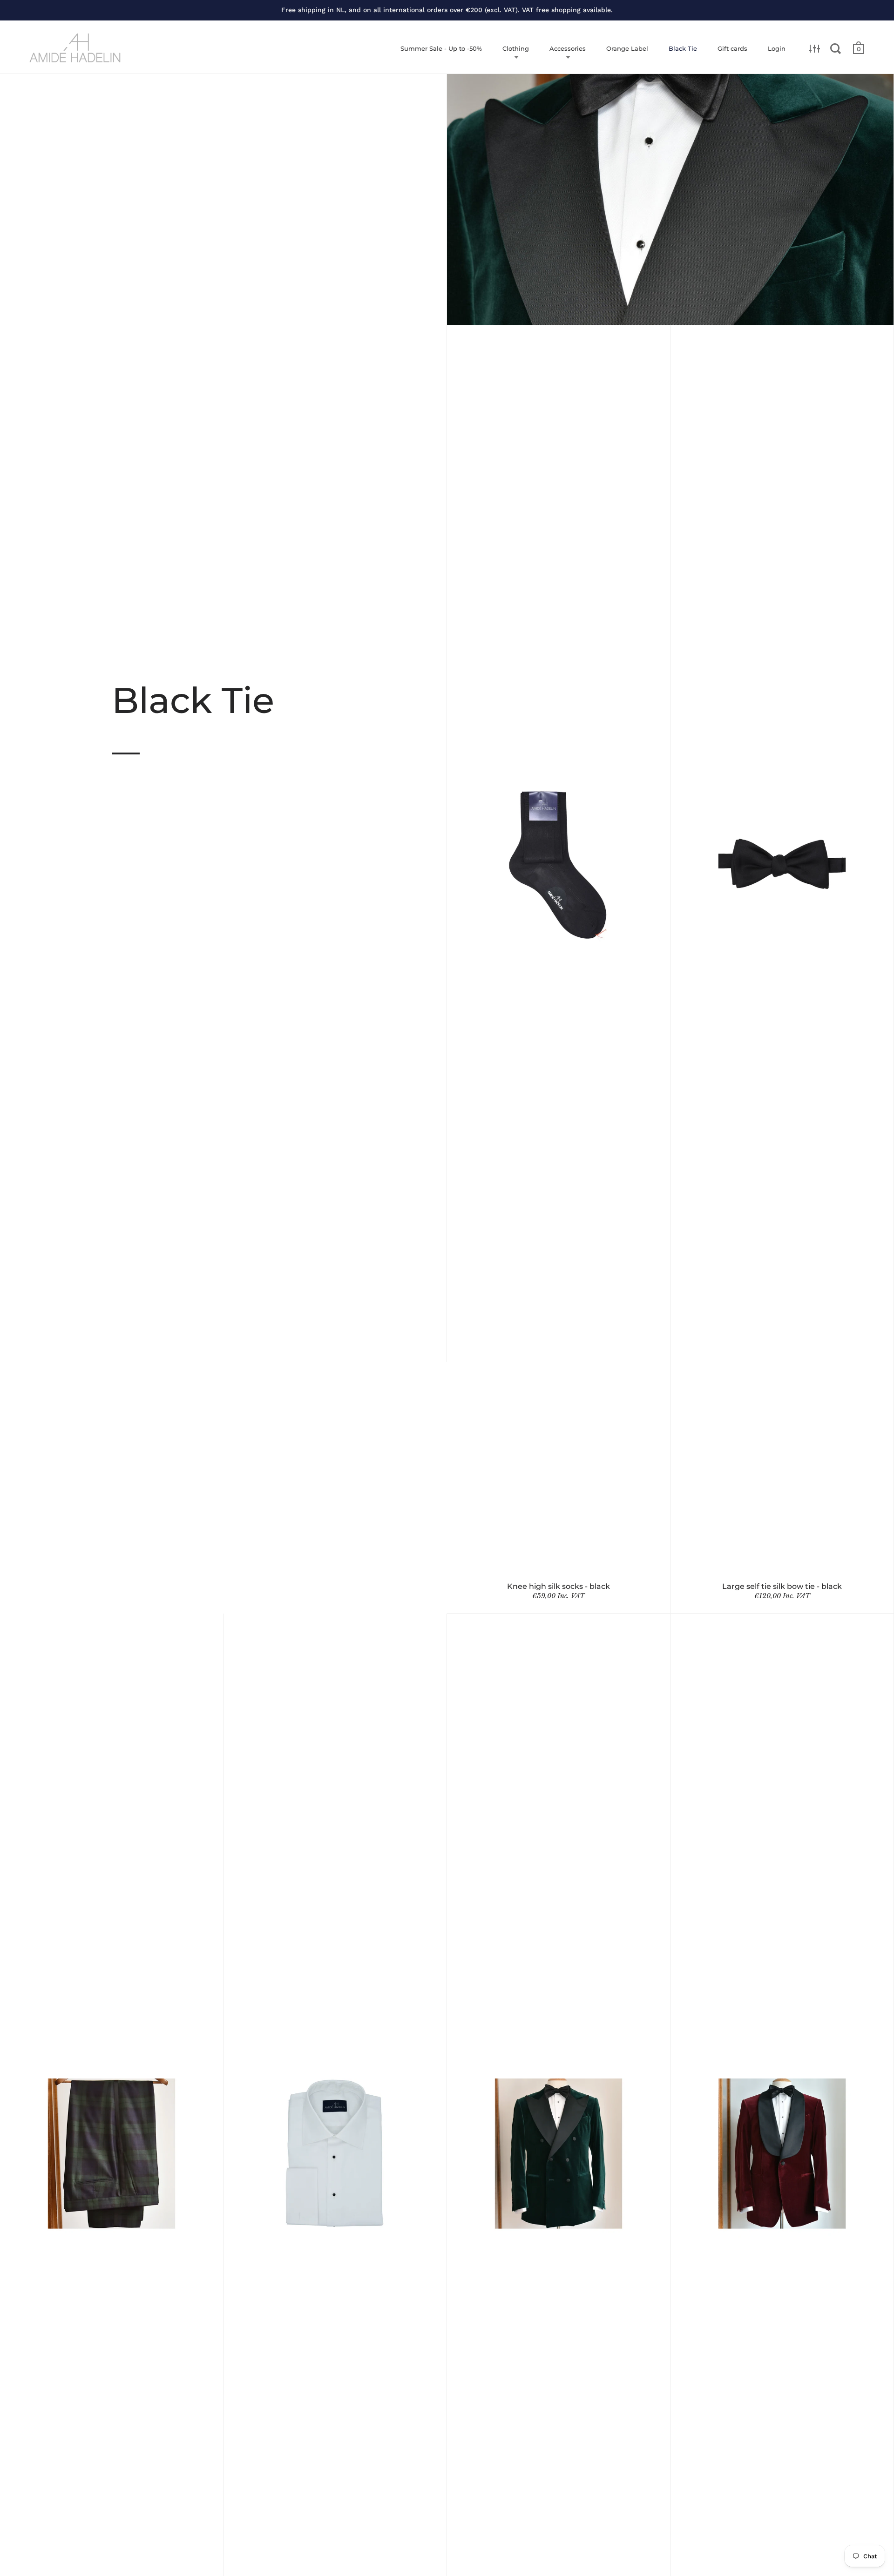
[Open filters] (815, 48)
